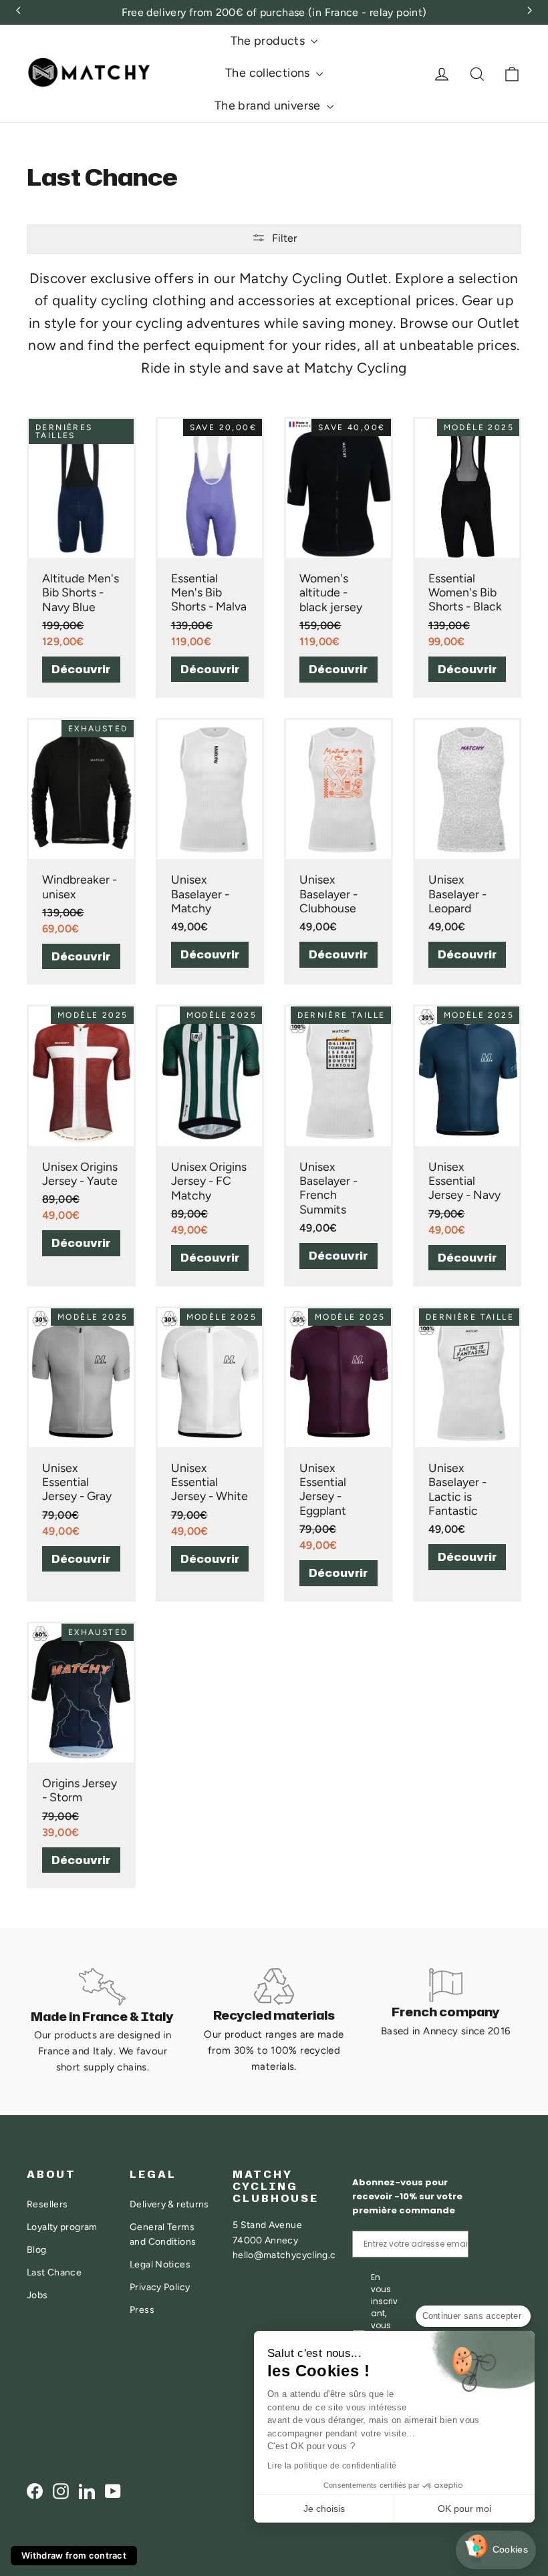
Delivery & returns (169, 2204)
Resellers (47, 2204)
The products (269, 41)
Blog (37, 2249)
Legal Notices (160, 2264)
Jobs (37, 2295)
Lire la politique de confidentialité (332, 2466)
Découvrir (81, 669)
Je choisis (324, 2509)
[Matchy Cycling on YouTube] (113, 2490)
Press (142, 2310)
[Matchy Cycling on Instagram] (61, 2490)
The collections (269, 73)
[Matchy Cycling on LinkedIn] (87, 2490)
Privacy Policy (160, 2287)
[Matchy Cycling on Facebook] (35, 2490)
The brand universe (269, 106)
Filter (284, 238)
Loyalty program (62, 2227)
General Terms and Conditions (163, 2234)
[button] (496, 2550)
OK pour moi (464, 2509)
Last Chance (54, 2272)
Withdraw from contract (74, 2555)
